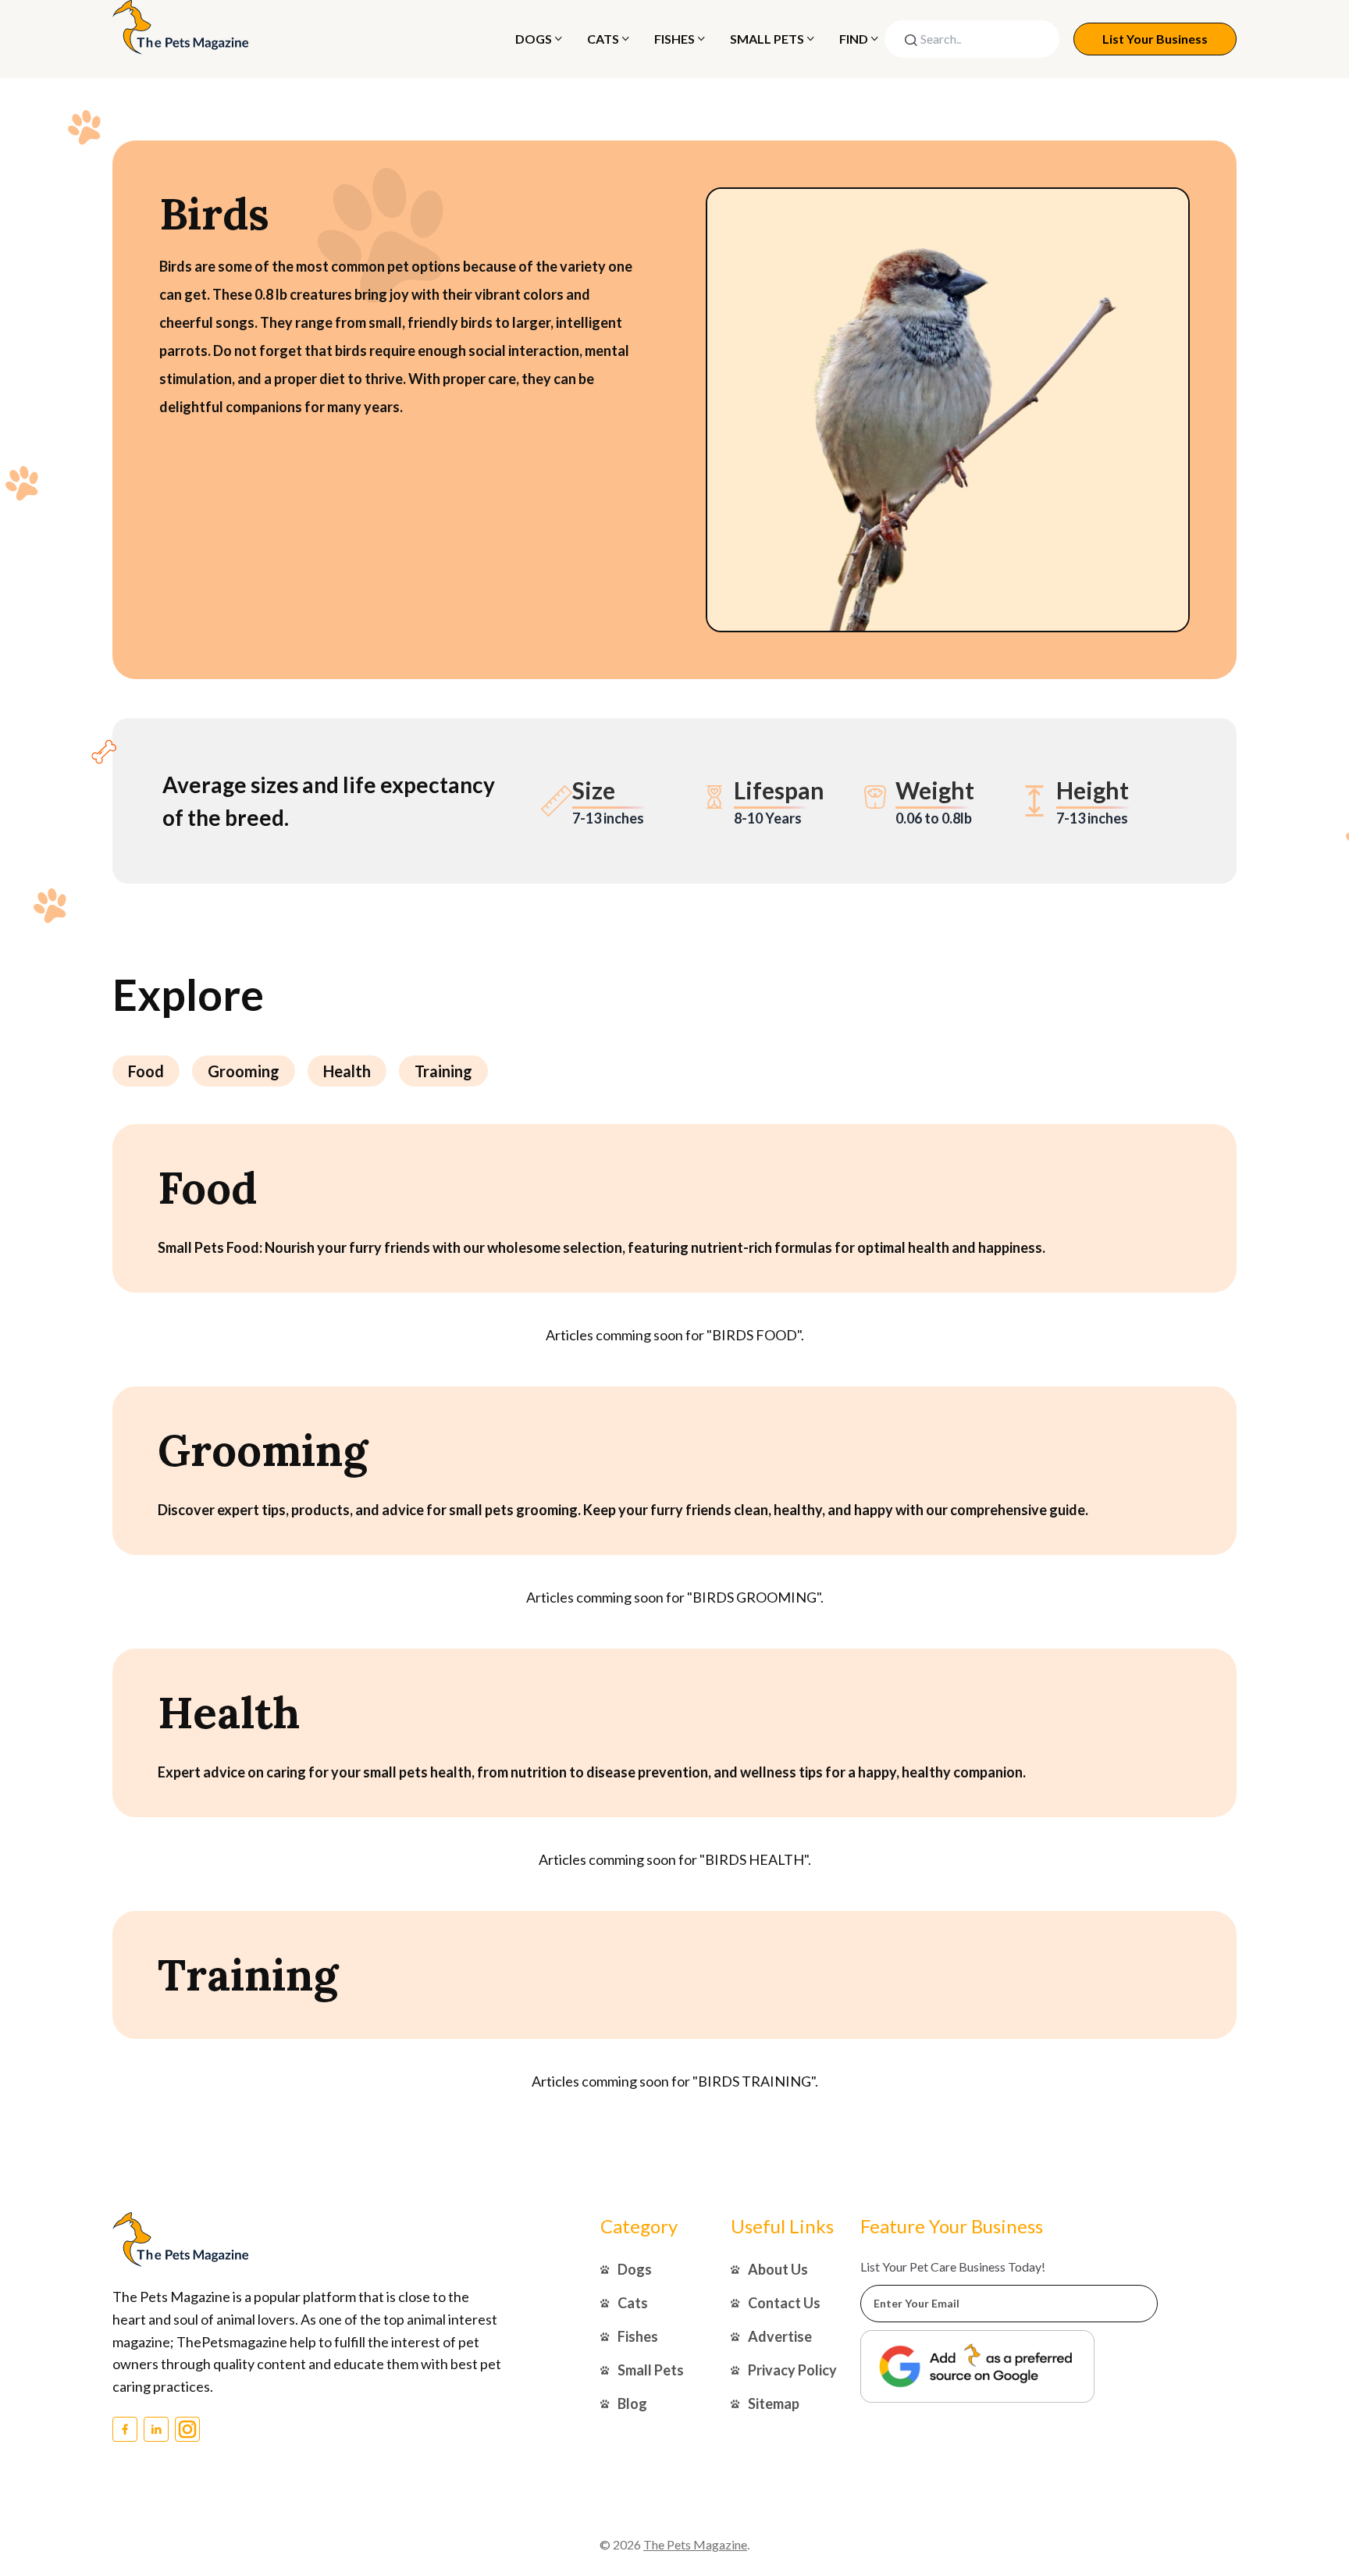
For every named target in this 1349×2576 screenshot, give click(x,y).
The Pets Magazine (695, 2544)
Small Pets (767, 39)
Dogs (534, 39)
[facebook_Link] (125, 2429)
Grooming (244, 1071)
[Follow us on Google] (977, 2366)
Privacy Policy (792, 2370)
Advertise (780, 2336)
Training (443, 1071)
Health (347, 1071)
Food (146, 1071)
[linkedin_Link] (156, 2429)
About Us (778, 2269)
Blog (632, 2403)
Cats (603, 39)
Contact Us (784, 2303)
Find (854, 39)
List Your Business (1155, 39)
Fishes (674, 39)
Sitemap (774, 2403)
